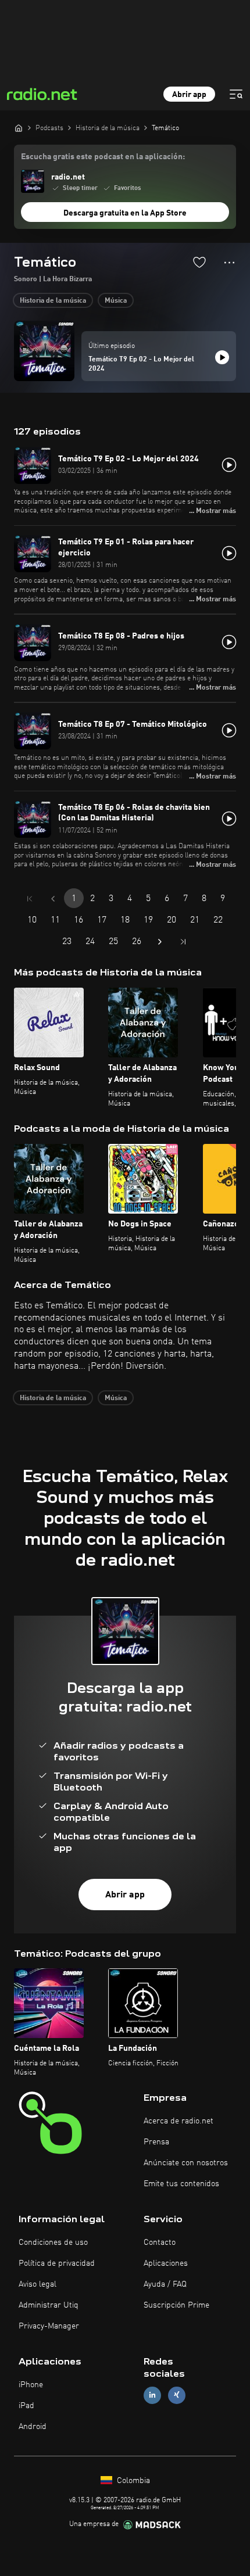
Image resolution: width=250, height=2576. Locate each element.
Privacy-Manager (49, 2326)
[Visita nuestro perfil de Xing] (177, 2395)
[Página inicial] (19, 128)
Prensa (156, 2142)
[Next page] (160, 942)
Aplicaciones (166, 2263)
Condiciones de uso (53, 2243)
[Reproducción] (222, 357)
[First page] (30, 899)
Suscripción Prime (176, 2305)
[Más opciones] (229, 263)
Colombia (132, 2481)
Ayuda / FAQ (165, 2284)
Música (116, 301)
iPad (26, 2406)
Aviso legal (37, 2284)
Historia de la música (53, 301)
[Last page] (183, 942)
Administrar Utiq (49, 2305)
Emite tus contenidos (181, 2184)
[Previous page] (53, 899)
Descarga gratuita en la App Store (125, 213)
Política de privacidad (57, 2263)
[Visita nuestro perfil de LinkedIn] (152, 2395)
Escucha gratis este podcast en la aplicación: (103, 157)
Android (33, 2427)
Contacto (160, 2243)
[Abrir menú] (236, 94)
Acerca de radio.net (178, 2121)
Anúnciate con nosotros (186, 2163)
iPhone (31, 2385)
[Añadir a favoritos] (199, 262)
